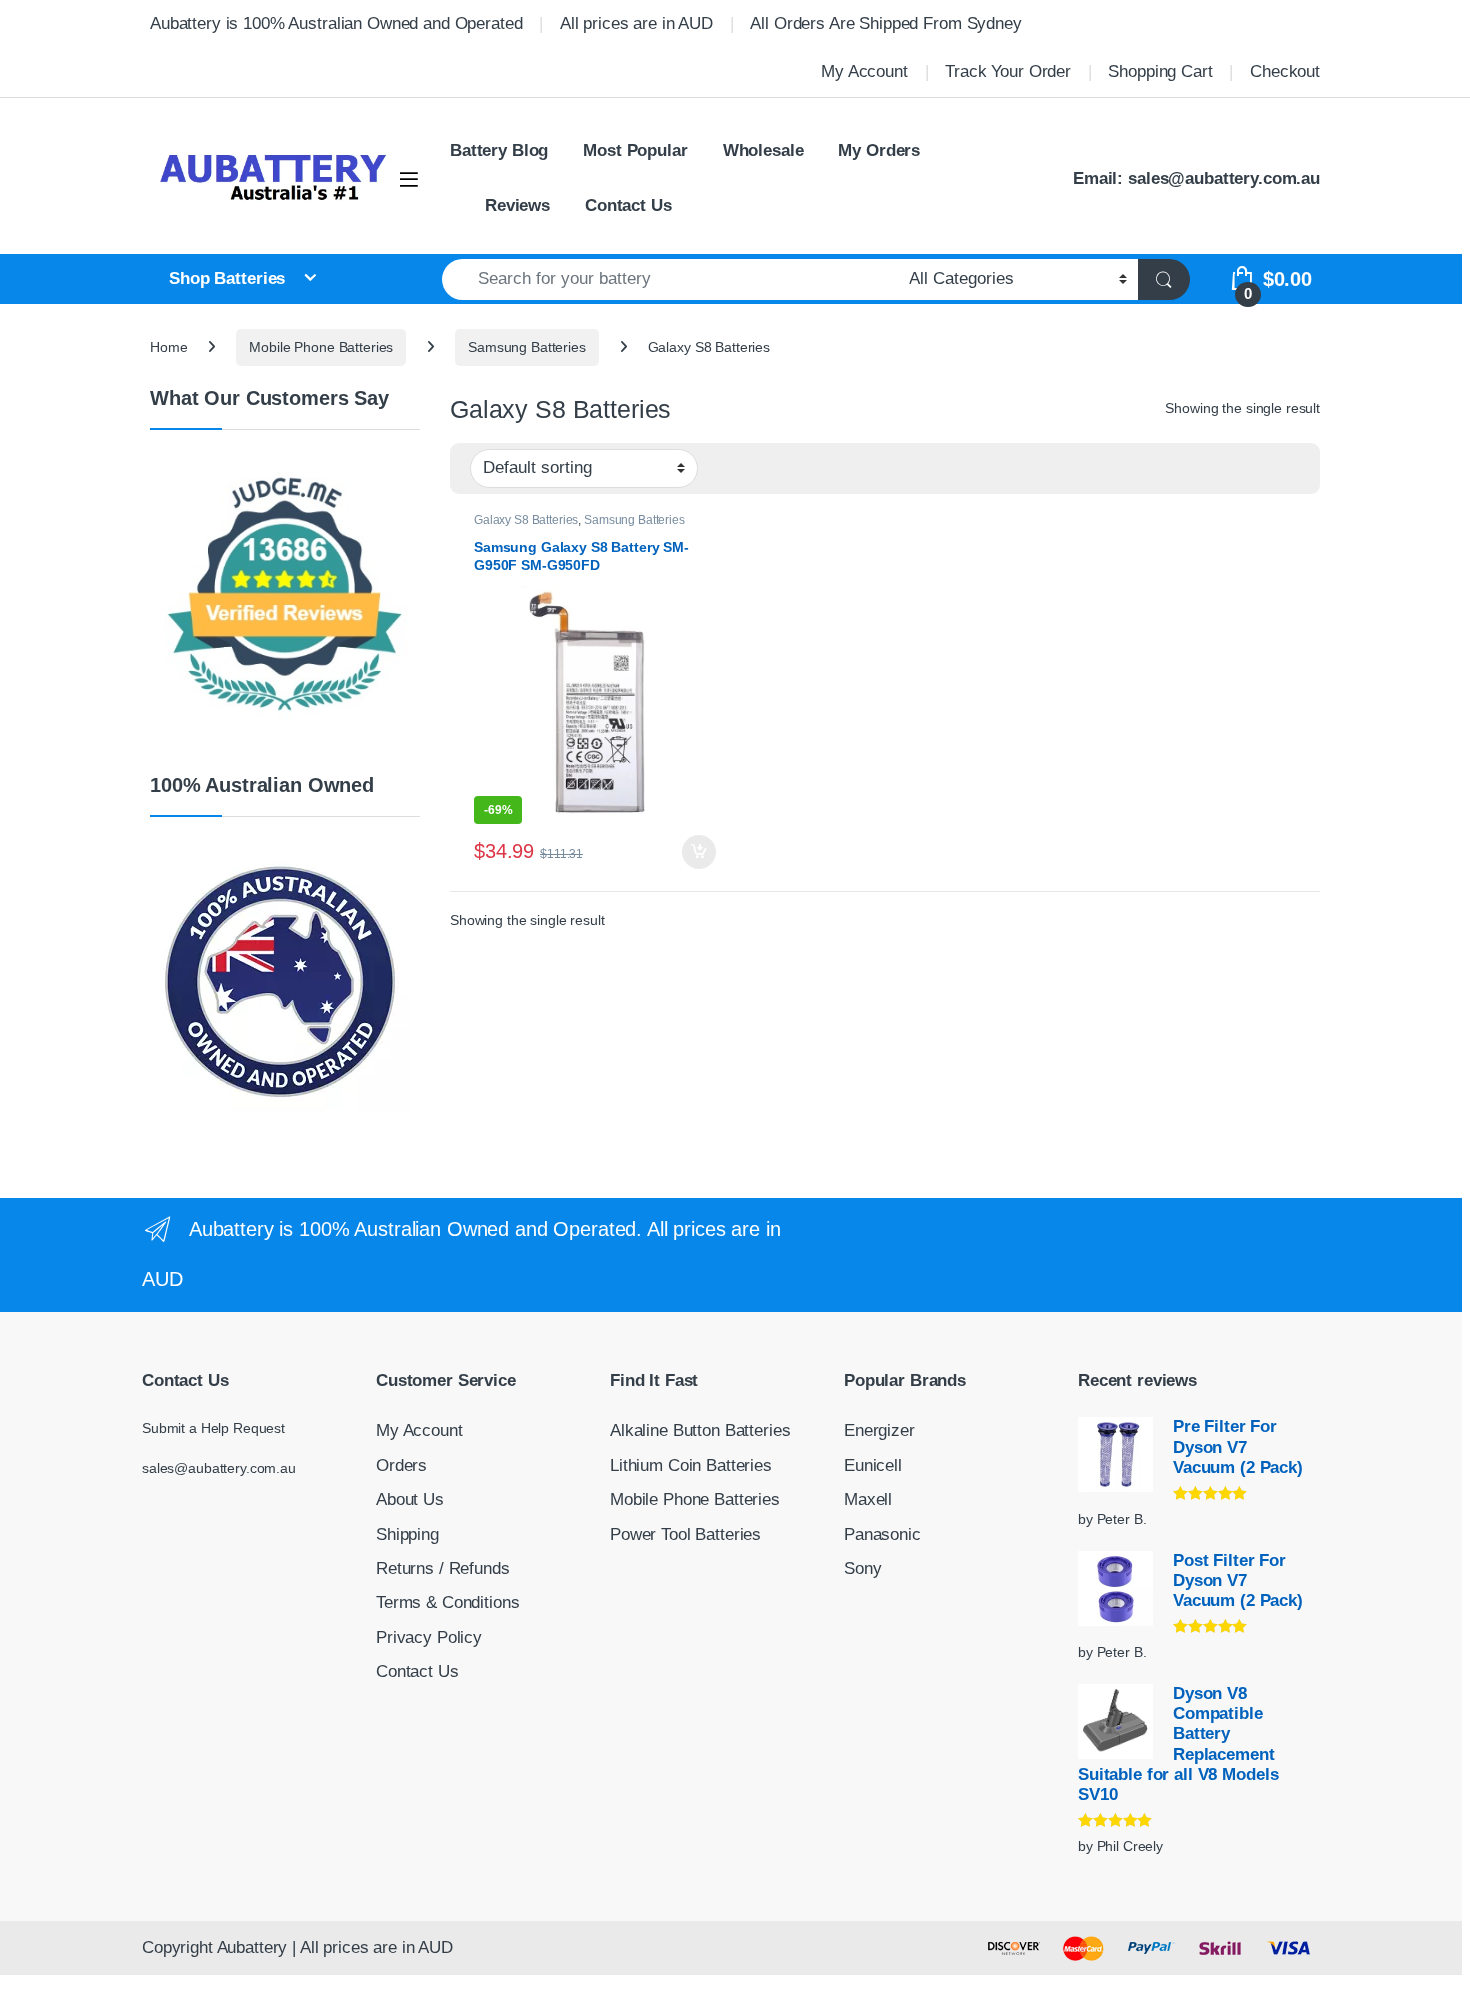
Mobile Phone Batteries (321, 347)
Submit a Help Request (213, 1428)
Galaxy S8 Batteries (526, 520)
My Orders (879, 150)
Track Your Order (1008, 71)
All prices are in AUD (636, 23)
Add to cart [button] (699, 852)
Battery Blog (499, 150)
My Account (864, 71)
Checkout (1285, 71)
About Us (410, 1499)
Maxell (868, 1499)
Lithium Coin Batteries (691, 1465)
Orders (401, 1465)
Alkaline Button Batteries (700, 1430)
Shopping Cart (1160, 71)
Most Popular (635, 150)
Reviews (517, 205)
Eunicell (873, 1465)
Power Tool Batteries (685, 1534)
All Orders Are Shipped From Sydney (885, 23)
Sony (862, 1568)
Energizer (879, 1430)
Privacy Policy (429, 1637)
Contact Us (628, 205)
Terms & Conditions (447, 1602)
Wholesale (763, 150)
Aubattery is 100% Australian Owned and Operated (336, 23)
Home (168, 347)
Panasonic (882, 1534)
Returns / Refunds (443, 1568)
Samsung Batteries (527, 347)
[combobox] (670, 279)
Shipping (407, 1534)
